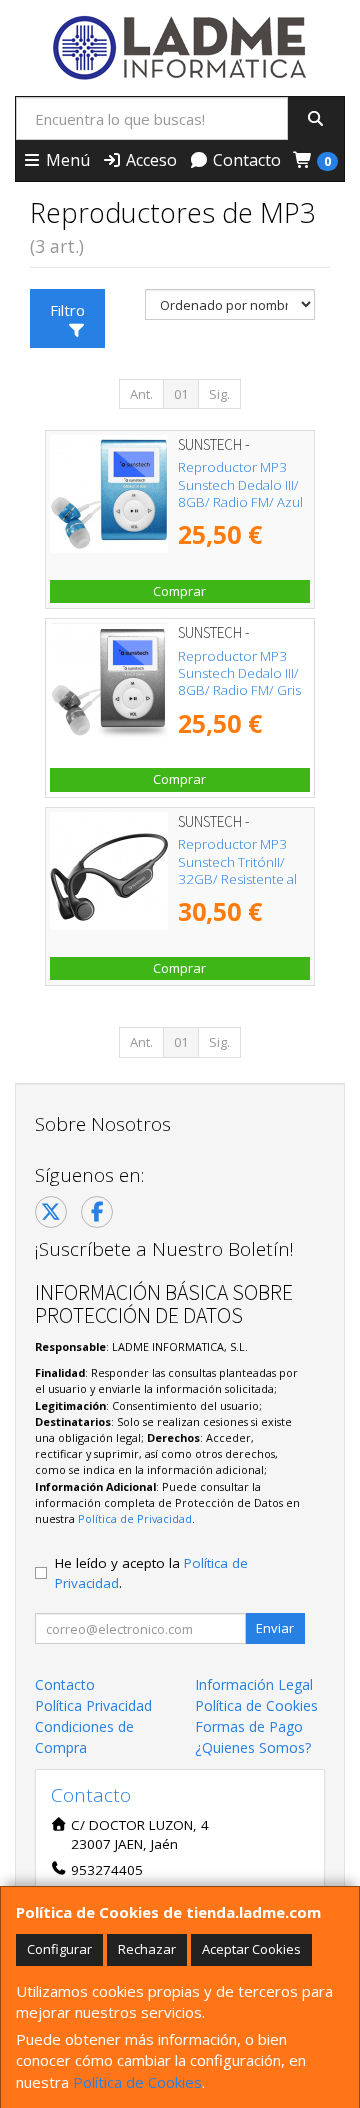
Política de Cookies (137, 2082)
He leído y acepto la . (151, 1573)
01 (181, 394)
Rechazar (147, 1949)
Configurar (59, 1949)
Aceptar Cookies (251, 1949)
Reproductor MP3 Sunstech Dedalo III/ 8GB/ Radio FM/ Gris (239, 673)
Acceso (149, 160)
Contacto (245, 160)
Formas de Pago (249, 1726)
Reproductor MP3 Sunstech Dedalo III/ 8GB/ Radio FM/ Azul (240, 484)
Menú (66, 160)
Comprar (179, 591)
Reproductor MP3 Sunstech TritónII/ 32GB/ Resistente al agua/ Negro (237, 870)
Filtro (67, 310)
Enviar (275, 1628)
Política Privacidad (93, 1705)
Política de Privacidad (135, 1518)
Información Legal (254, 1684)
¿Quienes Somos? (253, 1747)
